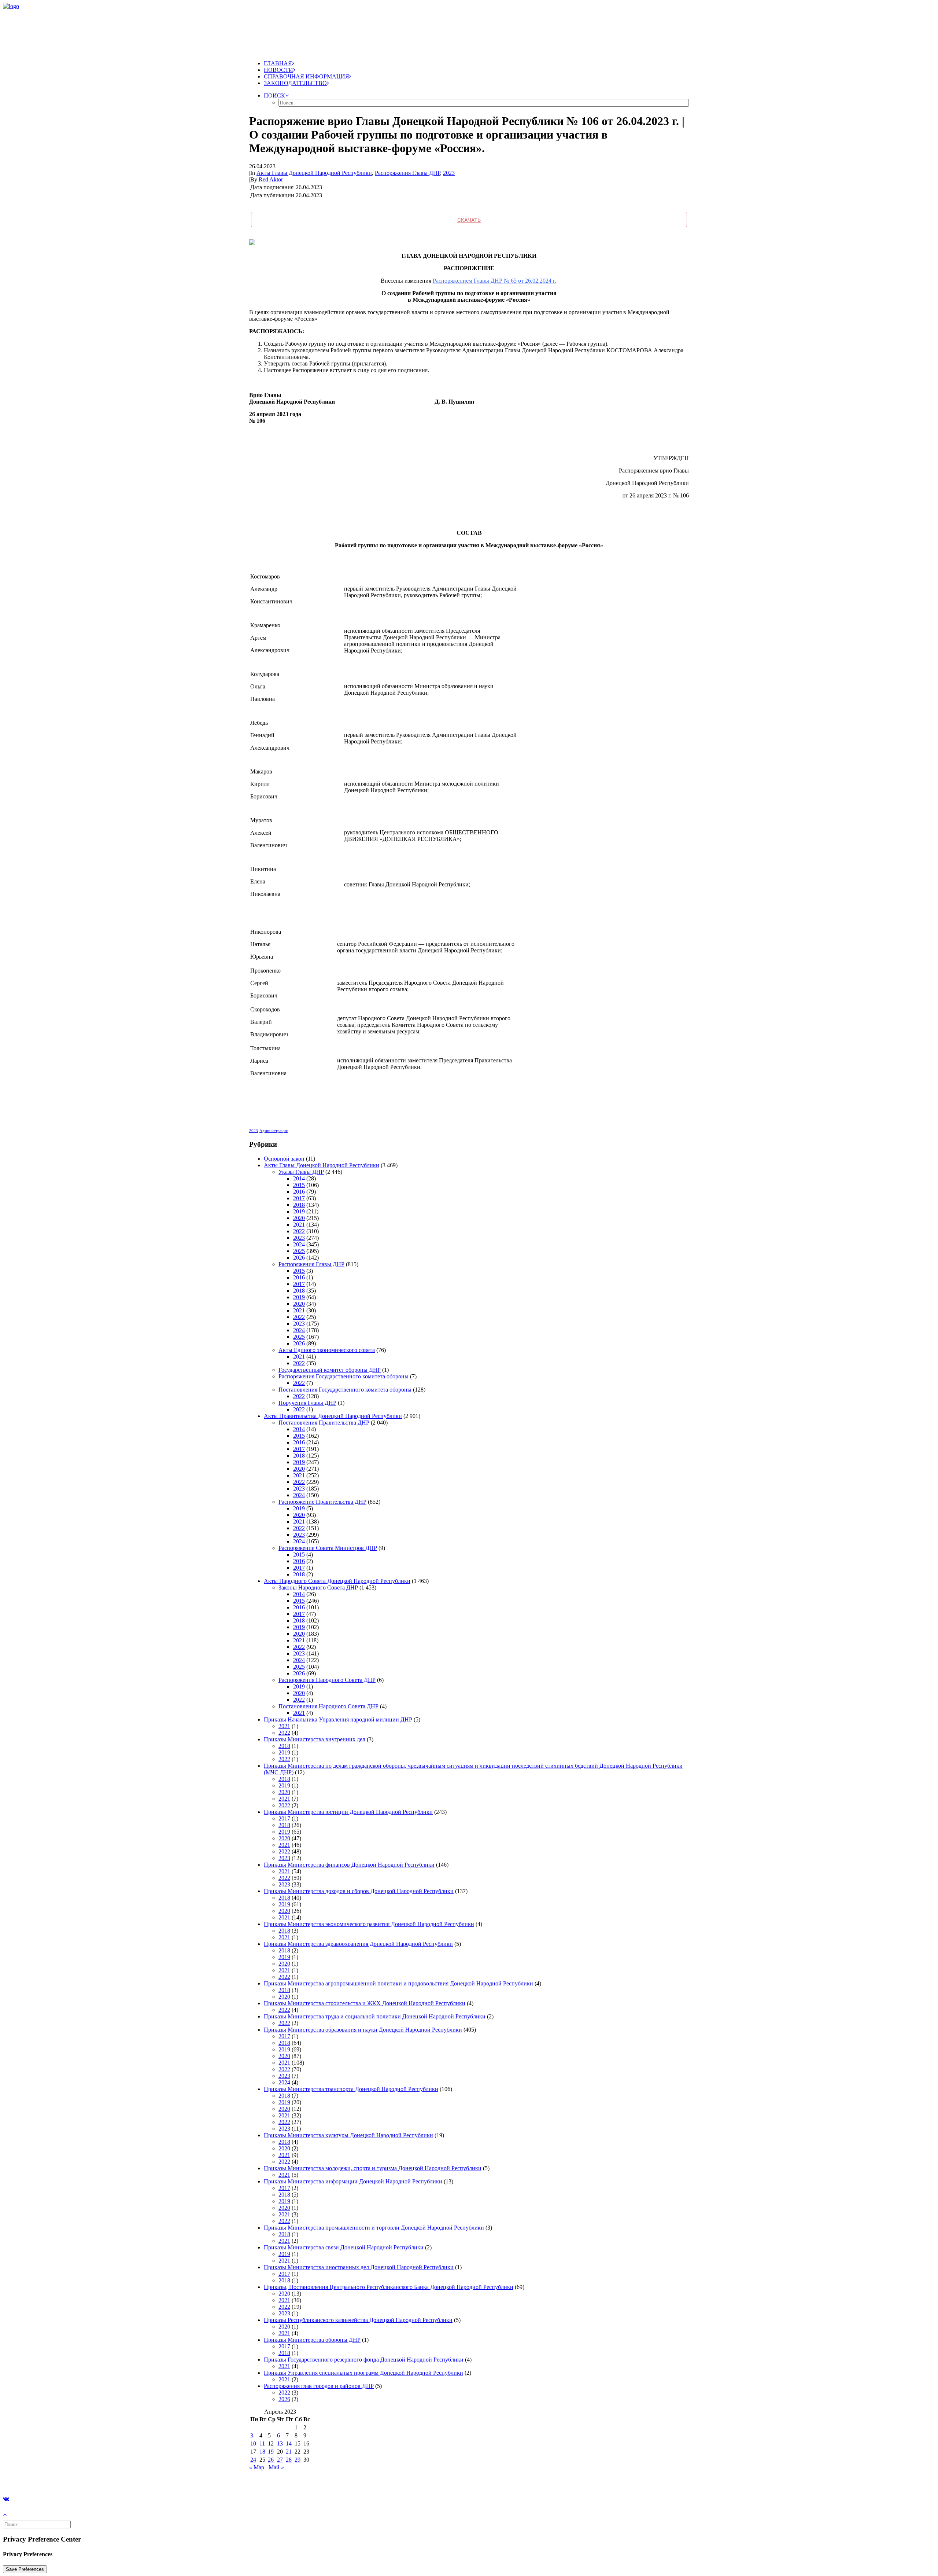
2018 (299, 1205)
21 (289, 2452)
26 (271, 2460)
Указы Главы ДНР (301, 1172)
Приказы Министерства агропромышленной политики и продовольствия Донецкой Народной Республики (398, 1983)
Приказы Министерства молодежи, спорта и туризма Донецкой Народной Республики (373, 2168)
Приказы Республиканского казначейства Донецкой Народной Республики (358, 2320)
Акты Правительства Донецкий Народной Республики (333, 1416)
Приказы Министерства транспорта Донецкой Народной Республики (351, 2089)
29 (298, 2460)
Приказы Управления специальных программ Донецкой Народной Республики (363, 2373)
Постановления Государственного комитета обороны (345, 1390)
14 (289, 2443)
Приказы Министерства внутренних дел (315, 1739)
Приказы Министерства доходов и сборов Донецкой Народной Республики (359, 1891)
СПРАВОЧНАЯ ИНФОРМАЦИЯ (306, 76)
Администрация (274, 1131)
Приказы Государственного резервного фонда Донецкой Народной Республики (364, 2360)
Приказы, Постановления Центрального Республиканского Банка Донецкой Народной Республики (389, 2287)
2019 (299, 1211)
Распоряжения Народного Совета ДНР (327, 1680)
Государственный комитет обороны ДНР (330, 1370)
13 (280, 2443)
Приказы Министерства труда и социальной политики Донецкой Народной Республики (375, 2016)
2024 (299, 1244)
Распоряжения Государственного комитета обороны (344, 1376)
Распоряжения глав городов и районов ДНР (319, 2386)
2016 (299, 1192)
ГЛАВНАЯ (278, 63)
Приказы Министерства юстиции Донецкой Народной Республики (348, 1812)
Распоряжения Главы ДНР (407, 173)
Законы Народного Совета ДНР (318, 1588)
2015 (299, 1185)
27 (280, 2460)
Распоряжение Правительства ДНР (322, 1502)
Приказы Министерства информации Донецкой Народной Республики (353, 2181)
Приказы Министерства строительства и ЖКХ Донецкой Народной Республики (365, 2003)
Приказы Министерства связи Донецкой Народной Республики (344, 2247)
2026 (299, 1258)
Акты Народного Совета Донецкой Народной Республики (337, 1581)
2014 (299, 1178)
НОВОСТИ (278, 70)
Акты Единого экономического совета (327, 1350)
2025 (299, 1251)
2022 (299, 1231)
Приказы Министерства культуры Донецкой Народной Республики (348, 2135)
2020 (299, 1218)
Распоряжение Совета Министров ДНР (328, 1548)
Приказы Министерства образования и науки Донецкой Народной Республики (363, 2030)
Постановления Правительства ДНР (324, 1423)
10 (253, 2443)
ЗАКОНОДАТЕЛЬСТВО (295, 83)
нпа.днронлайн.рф (110, 2480)
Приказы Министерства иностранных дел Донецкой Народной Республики (359, 2267)
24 (253, 2460)
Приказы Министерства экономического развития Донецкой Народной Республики (369, 1924)
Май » (276, 2467)
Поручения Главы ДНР (307, 1403)
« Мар (257, 2467)
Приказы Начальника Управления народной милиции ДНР (338, 1719)
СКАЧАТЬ (469, 220)
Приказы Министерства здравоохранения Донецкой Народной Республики (358, 1944)
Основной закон (284, 1159)
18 (262, 2452)
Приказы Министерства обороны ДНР (312, 2340)
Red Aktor (271, 179)
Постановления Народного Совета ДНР (328, 1706)
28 (289, 2460)
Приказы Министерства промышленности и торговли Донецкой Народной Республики (374, 2228)
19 (271, 2452)
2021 (299, 1225)
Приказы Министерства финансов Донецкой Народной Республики (349, 1865)
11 (262, 2443)
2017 (299, 1198)
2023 (449, 173)
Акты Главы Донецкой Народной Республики (314, 173)
